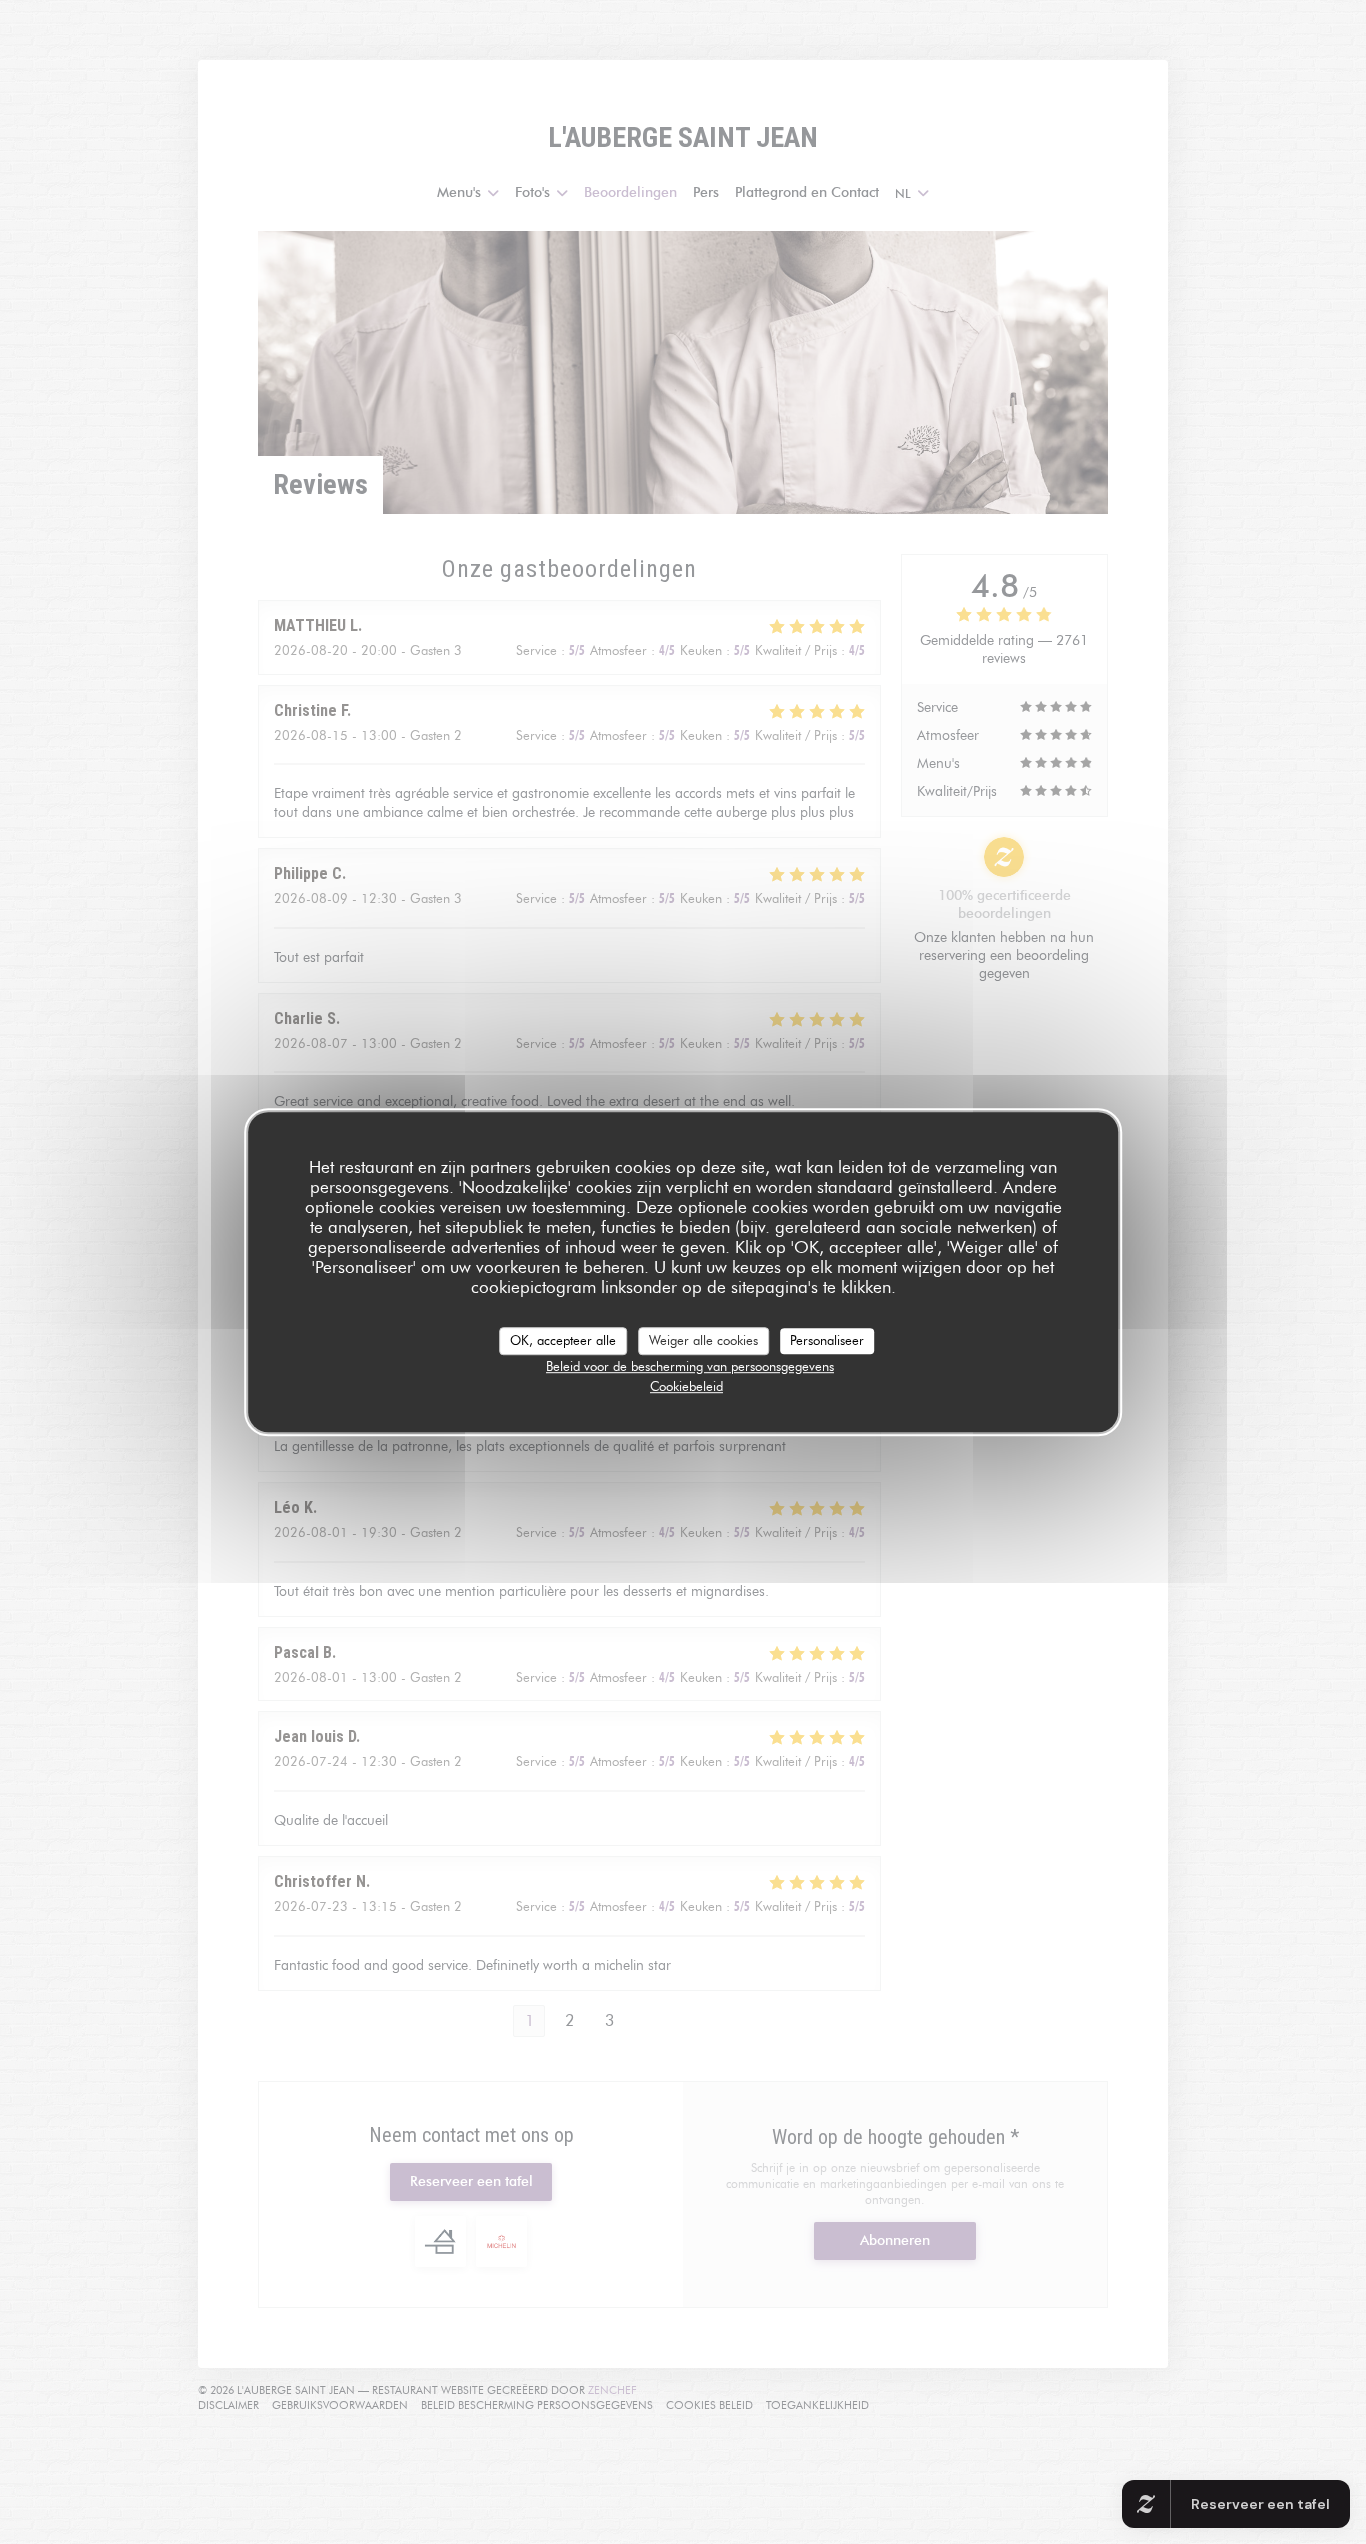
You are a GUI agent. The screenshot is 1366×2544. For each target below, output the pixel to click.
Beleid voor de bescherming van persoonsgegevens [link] (690, 1366)
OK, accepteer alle (563, 1340)
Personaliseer (827, 1340)
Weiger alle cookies (703, 1340)
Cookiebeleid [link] (686, 1386)
